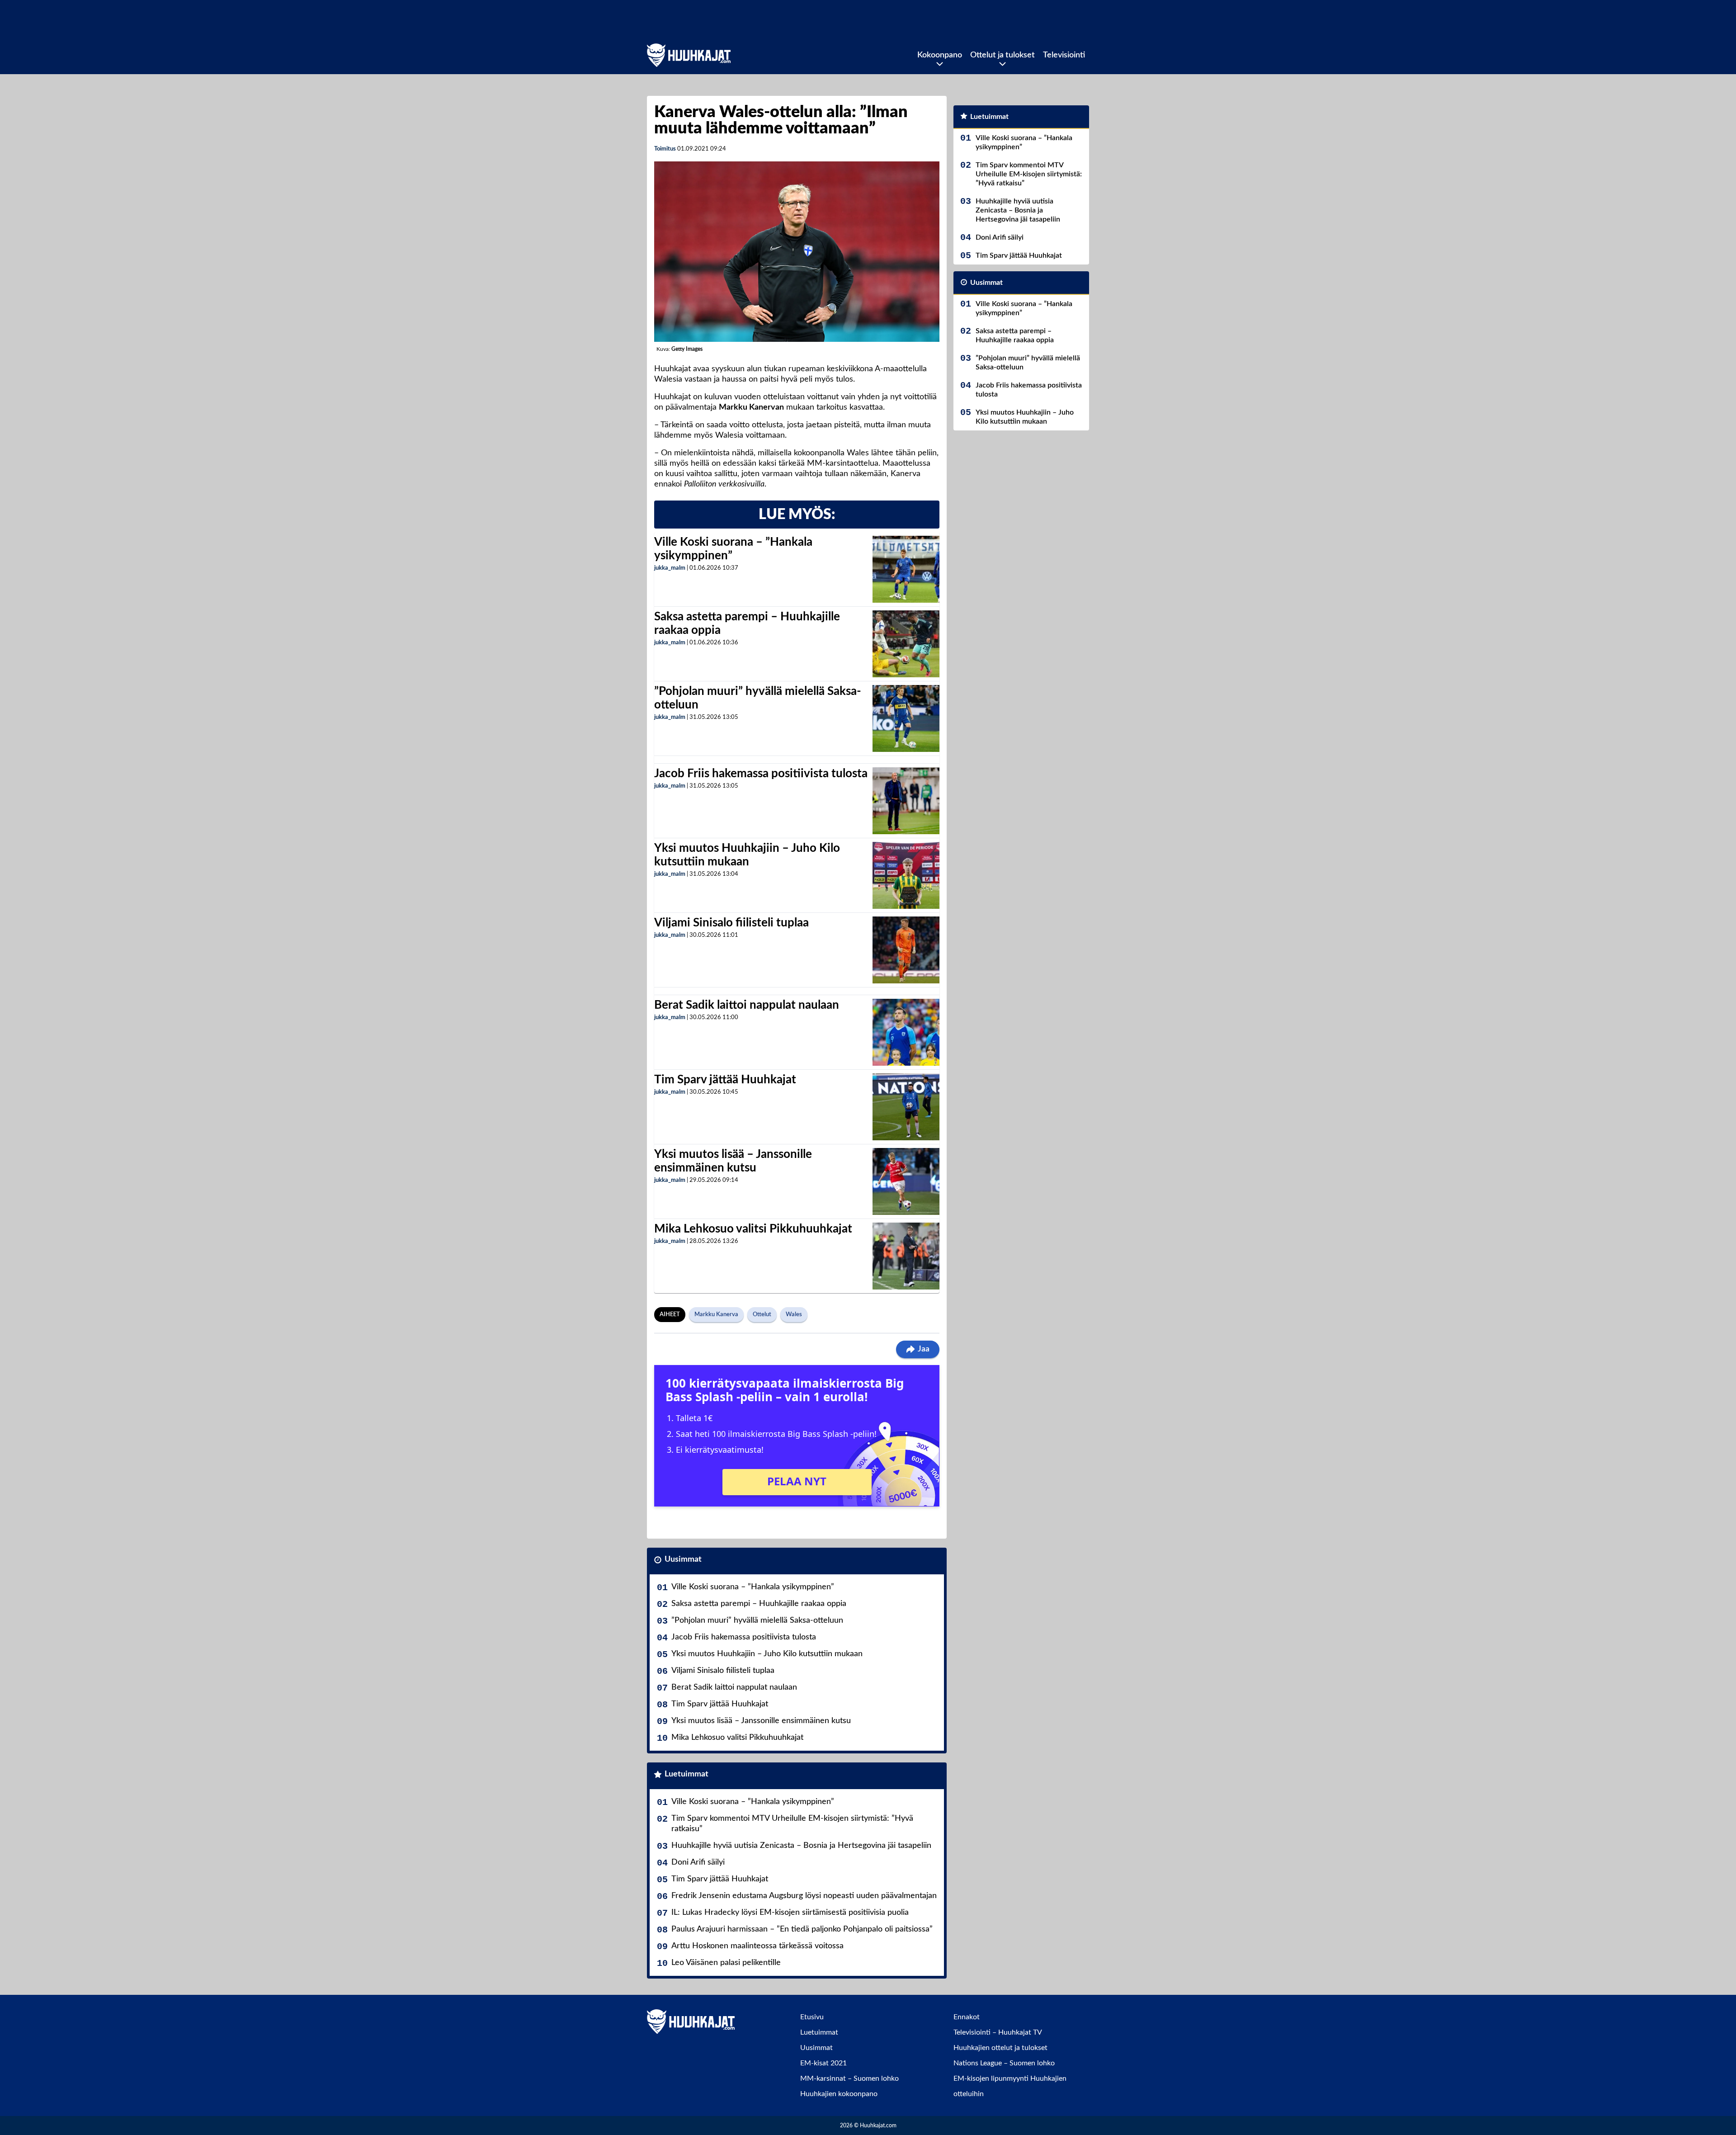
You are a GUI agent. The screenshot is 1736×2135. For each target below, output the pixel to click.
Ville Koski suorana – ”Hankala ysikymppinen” (753, 1587)
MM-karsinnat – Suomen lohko (849, 2078)
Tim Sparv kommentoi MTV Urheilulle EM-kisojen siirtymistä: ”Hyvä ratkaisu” (792, 1824)
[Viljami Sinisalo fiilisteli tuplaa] (906, 950)
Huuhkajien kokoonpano (839, 2094)
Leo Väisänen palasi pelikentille (726, 1963)
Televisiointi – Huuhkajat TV (998, 2032)
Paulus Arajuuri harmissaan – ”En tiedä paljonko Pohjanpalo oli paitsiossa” (802, 1929)
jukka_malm (670, 568)
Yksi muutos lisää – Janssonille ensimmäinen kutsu (761, 1721)
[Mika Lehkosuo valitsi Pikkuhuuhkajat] (906, 1256)
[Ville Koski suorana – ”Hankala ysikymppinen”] (906, 569)
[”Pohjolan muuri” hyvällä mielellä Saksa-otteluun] (906, 718)
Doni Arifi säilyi (698, 1862)
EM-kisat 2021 (823, 2063)
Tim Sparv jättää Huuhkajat (725, 1080)
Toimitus (665, 149)
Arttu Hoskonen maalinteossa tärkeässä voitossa (757, 1946)
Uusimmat (683, 1559)
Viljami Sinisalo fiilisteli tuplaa (731, 923)
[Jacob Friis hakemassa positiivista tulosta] (906, 801)
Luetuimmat (686, 1774)
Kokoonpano (940, 55)
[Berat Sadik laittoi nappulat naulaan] (906, 1032)
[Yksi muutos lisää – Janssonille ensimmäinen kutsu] (906, 1181)
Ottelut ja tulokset (1002, 55)
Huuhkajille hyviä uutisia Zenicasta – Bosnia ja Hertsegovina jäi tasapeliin (801, 1846)
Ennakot (967, 2017)
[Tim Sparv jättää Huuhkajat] (906, 1107)
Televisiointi (1064, 55)
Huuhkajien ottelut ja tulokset (1000, 2048)
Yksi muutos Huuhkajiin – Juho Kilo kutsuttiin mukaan (767, 1654)
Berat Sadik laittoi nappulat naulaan (747, 1005)
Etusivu (812, 2017)
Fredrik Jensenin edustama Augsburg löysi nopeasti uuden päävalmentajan (804, 1896)
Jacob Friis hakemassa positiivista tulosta (761, 774)
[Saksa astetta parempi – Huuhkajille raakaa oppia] (906, 644)
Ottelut (762, 1315)
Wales (794, 1315)
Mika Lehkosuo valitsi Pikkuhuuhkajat (753, 1229)
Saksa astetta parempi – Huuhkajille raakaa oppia (759, 1604)
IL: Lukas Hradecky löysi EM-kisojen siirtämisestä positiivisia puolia (790, 1913)
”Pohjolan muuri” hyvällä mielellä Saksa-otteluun (757, 1620)
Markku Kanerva (716, 1315)
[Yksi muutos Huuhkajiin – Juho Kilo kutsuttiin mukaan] (906, 875)
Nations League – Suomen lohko (1004, 2063)
